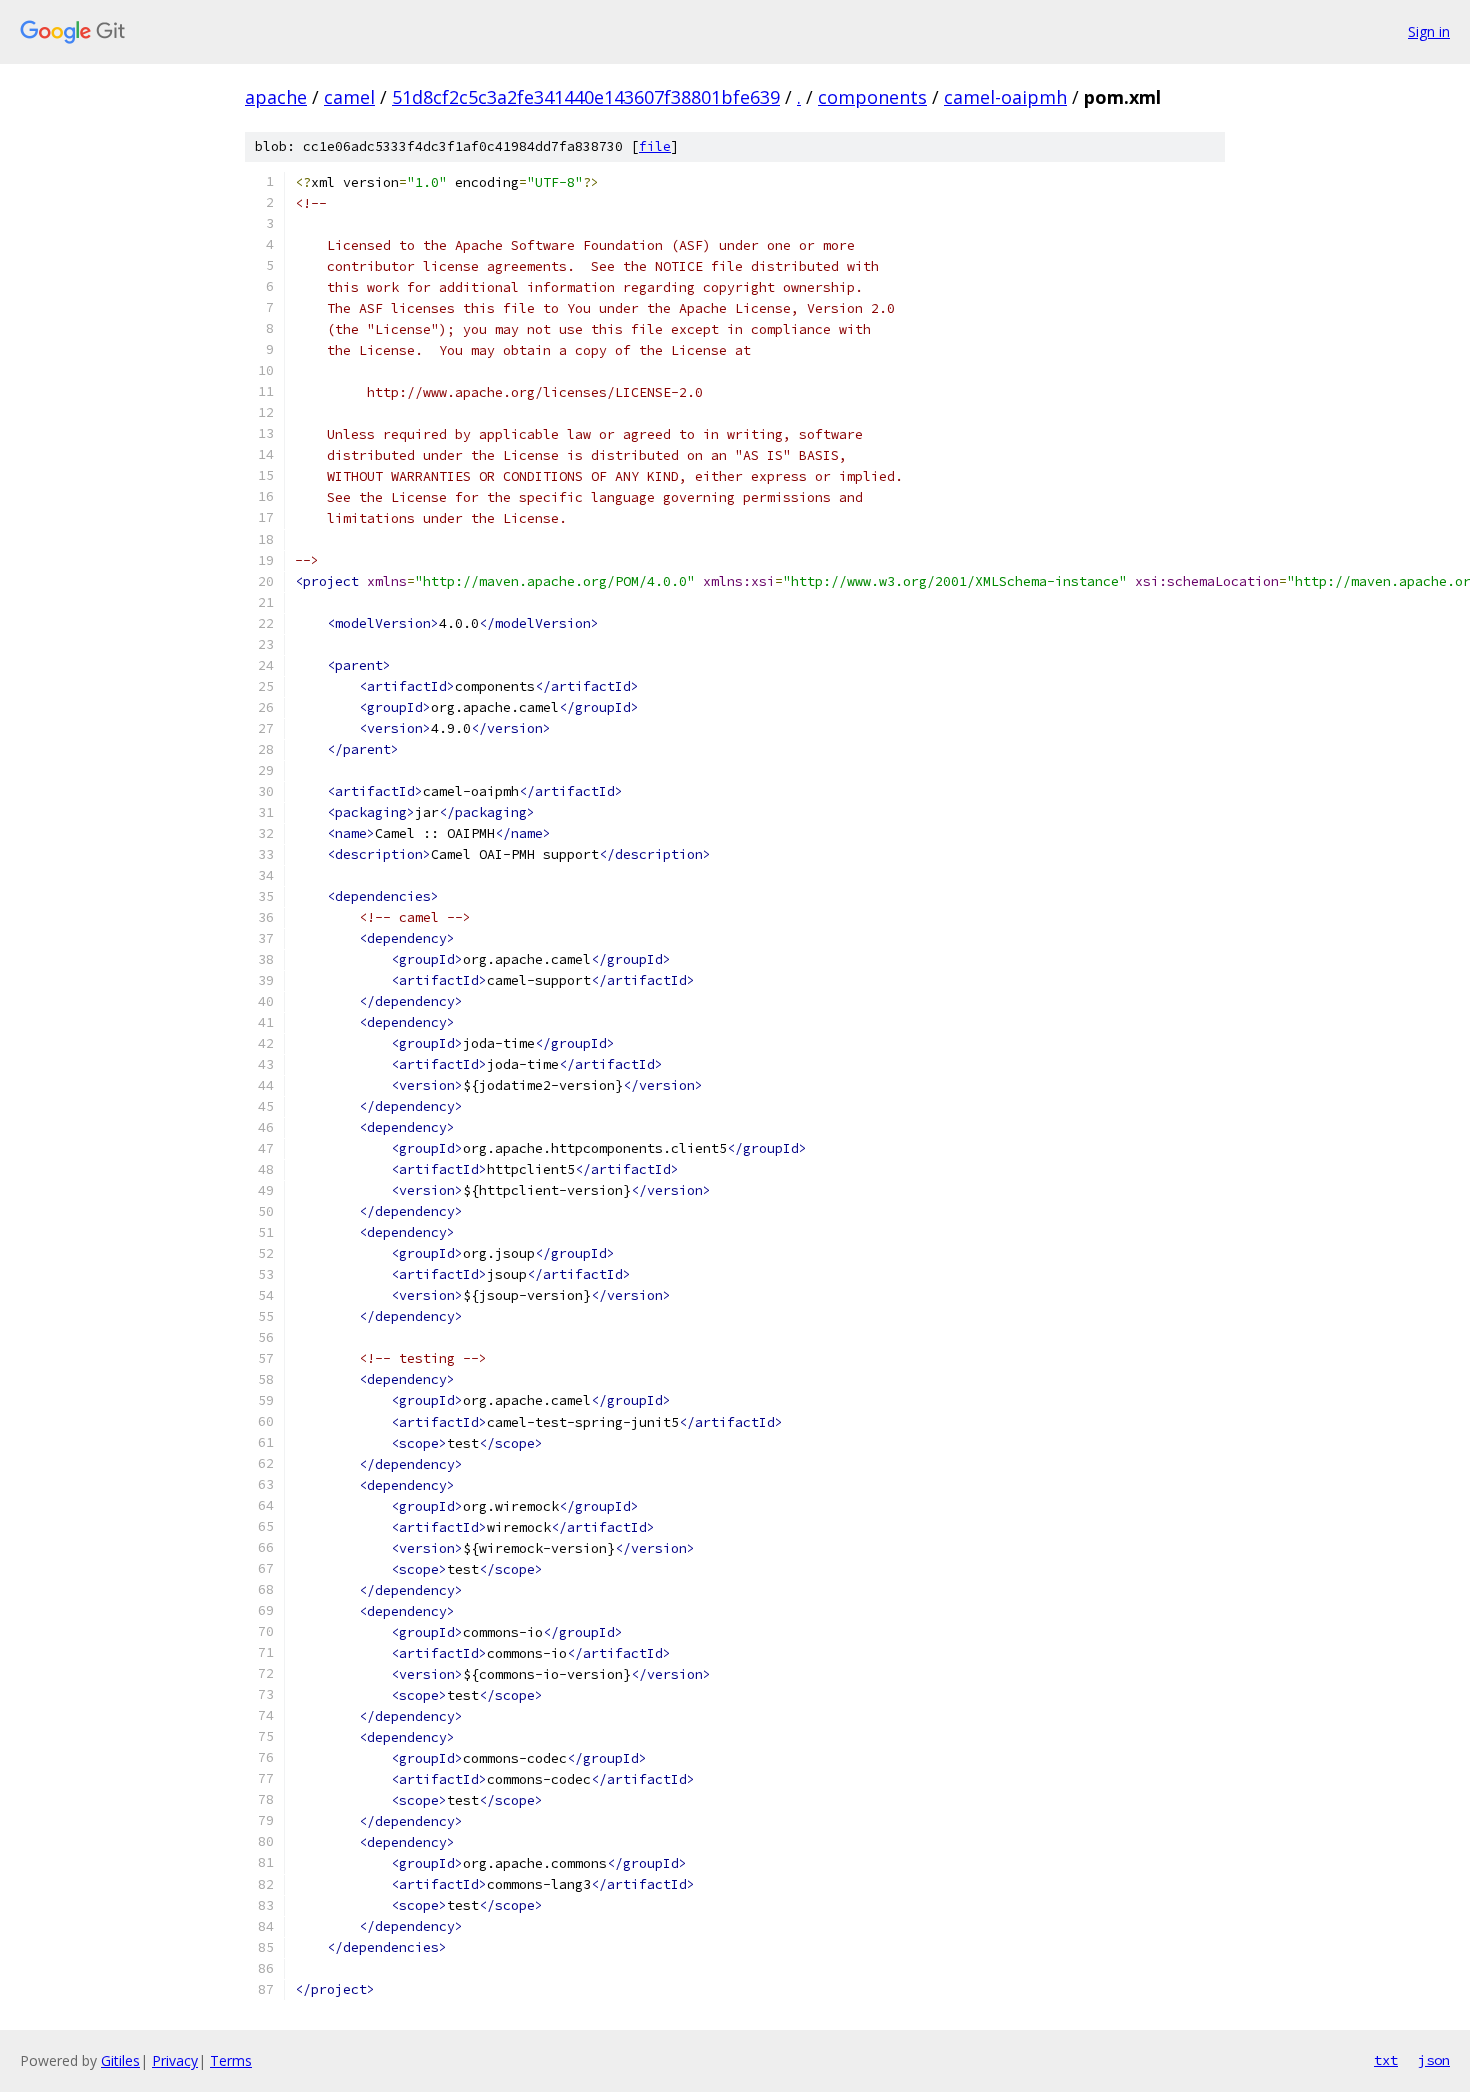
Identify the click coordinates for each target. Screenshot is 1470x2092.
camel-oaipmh (1005, 97)
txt (1386, 2060)
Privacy (175, 2060)
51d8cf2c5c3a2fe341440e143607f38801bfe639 (586, 97)
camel (349, 97)
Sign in (1429, 31)
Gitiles (120, 2060)
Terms (231, 2060)
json (1434, 2060)
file (655, 146)
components (872, 97)
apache (276, 97)
